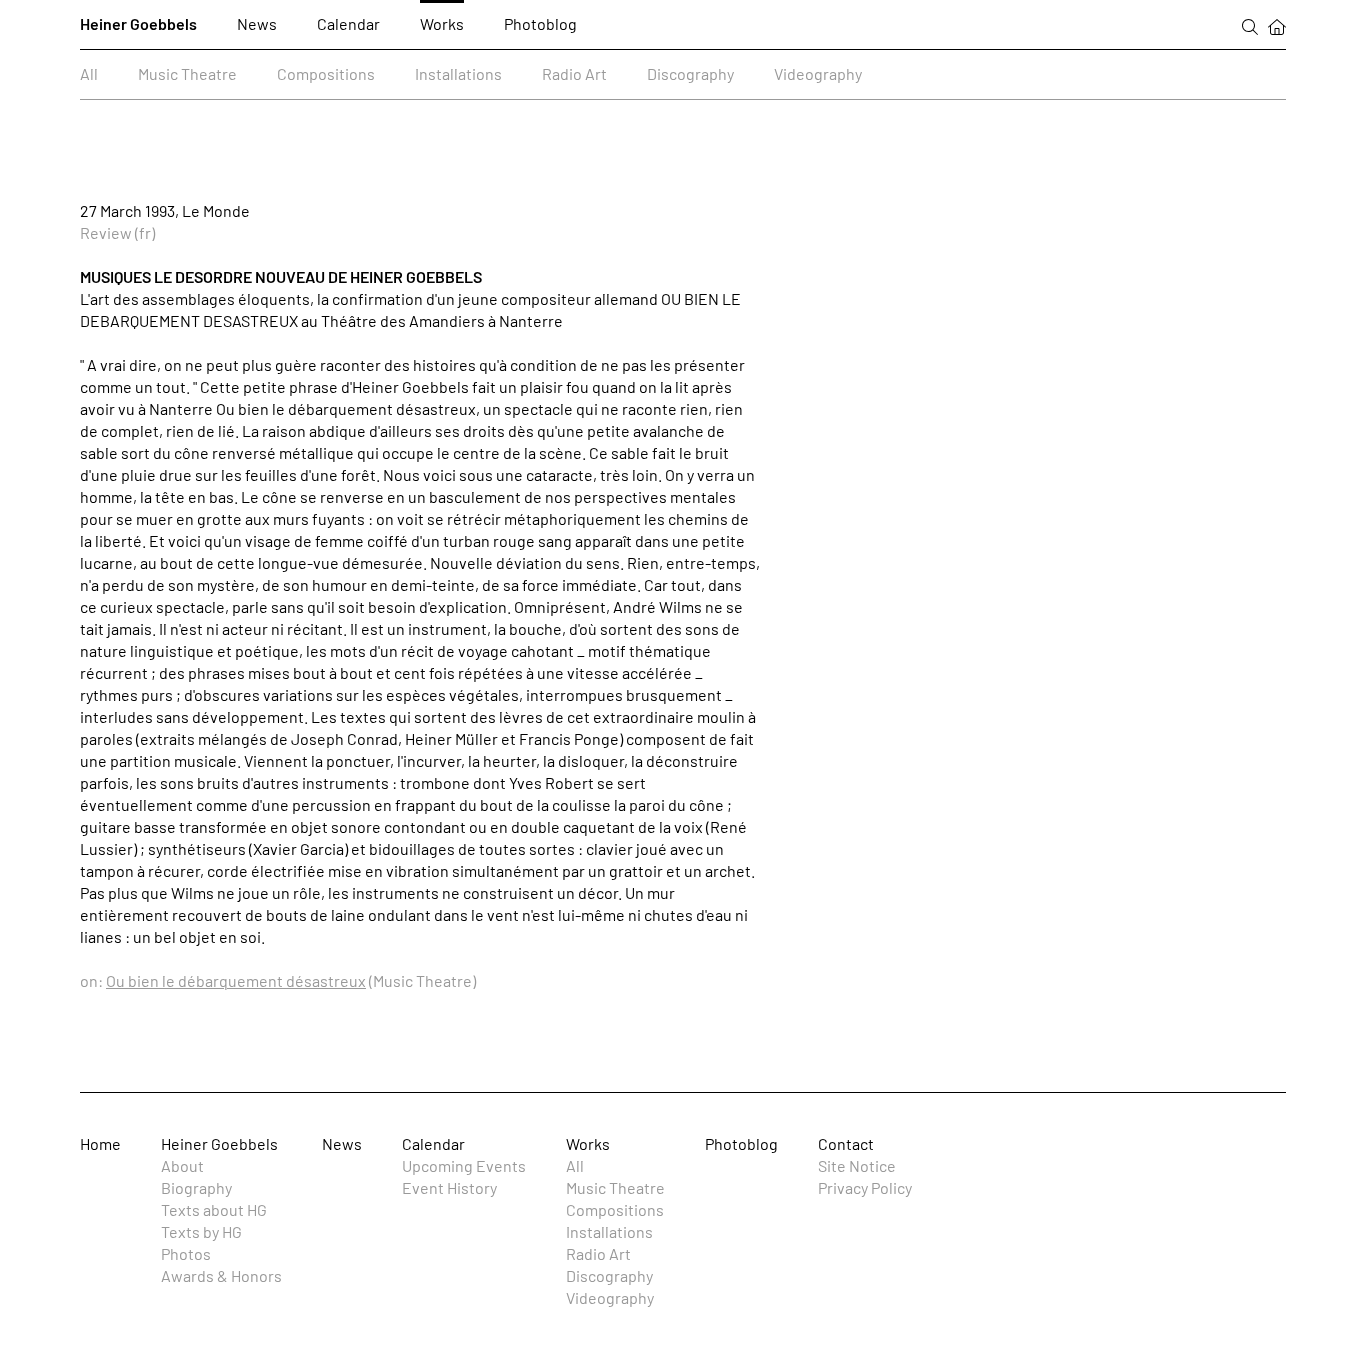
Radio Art (574, 73)
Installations (458, 73)
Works (442, 23)
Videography (818, 73)
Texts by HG (201, 1231)
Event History (449, 1187)
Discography (690, 73)
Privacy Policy (865, 1187)
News (257, 23)
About (182, 1165)
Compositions (326, 73)
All (89, 73)
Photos (186, 1253)
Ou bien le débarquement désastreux (236, 980)
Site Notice (857, 1165)
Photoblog (540, 23)
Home (100, 1143)
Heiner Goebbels (138, 23)
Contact (846, 1143)
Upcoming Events (464, 1165)
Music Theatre (187, 73)
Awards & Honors (221, 1275)
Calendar (348, 23)
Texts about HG (214, 1209)
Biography (196, 1187)
